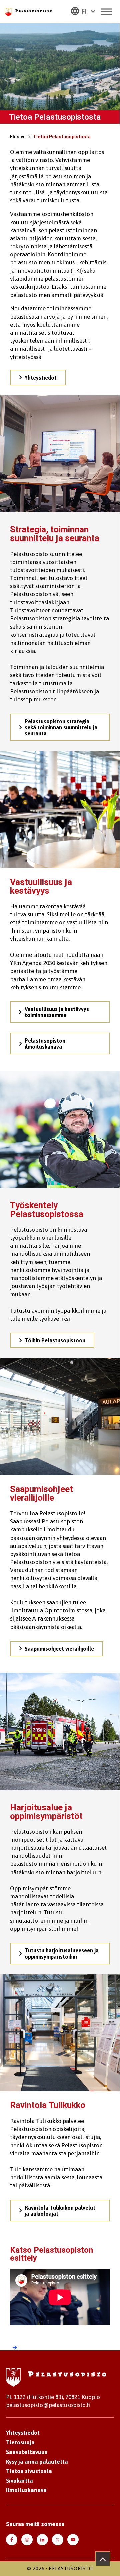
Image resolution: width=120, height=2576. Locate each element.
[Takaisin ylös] (103, 2559)
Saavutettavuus (27, 2452)
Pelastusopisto (71, 2569)
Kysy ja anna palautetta (37, 2462)
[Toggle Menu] (106, 12)
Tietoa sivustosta (29, 2471)
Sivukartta (19, 2481)
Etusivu (18, 137)
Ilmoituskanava (26, 2490)
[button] (83, 11)
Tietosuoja (20, 2442)
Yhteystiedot (23, 2433)
